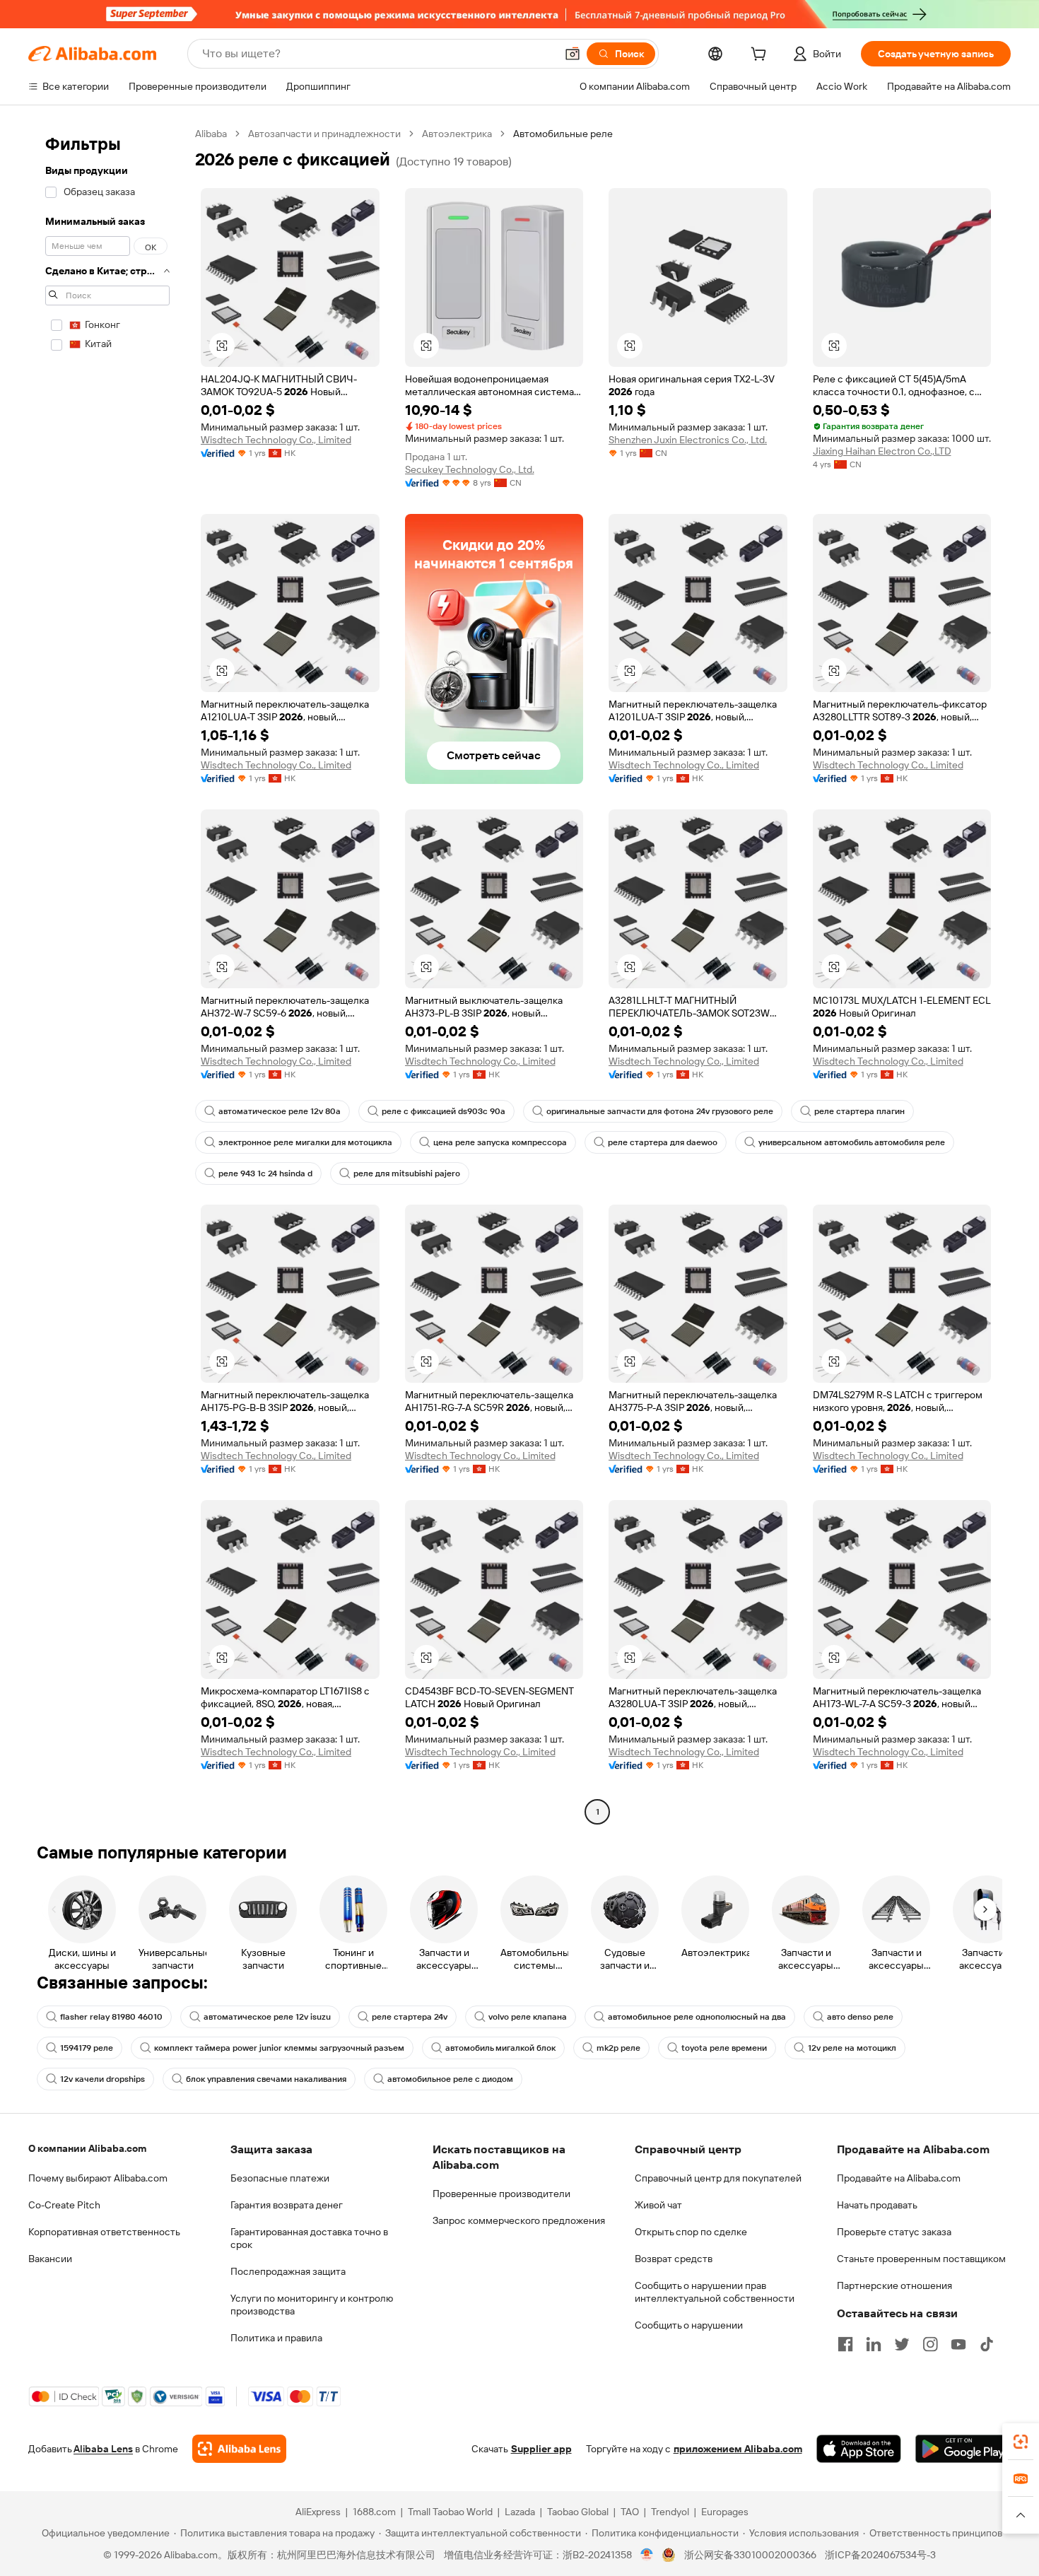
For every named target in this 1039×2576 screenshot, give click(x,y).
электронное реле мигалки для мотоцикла (305, 1142)
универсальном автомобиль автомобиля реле (852, 1142)
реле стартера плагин (859, 1111)
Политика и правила (276, 2338)
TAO (630, 2512)
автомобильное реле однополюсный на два (697, 2017)
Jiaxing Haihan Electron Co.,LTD (882, 451)
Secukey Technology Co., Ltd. (470, 469)
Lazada (520, 2512)
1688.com (374, 2512)
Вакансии (50, 2259)
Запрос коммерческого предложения (519, 2220)
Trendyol (670, 2512)
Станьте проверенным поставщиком (921, 2259)
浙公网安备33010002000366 (750, 2555)
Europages (725, 2512)
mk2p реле (618, 2048)
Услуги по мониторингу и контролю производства (312, 2305)
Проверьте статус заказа (894, 2232)
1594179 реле (87, 2048)
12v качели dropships (102, 2079)
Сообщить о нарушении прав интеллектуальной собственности (715, 2292)
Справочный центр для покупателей (718, 2178)
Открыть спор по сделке (691, 2232)
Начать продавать (877, 2205)
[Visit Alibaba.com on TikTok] (987, 2344)
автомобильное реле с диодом (450, 2079)
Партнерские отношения (894, 2285)
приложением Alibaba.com (738, 2449)
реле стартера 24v (410, 2017)
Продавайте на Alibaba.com (899, 2178)
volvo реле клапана (528, 2017)
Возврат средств (674, 2259)
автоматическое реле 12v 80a (280, 1111)
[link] (1021, 2442)
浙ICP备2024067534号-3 (880, 2555)
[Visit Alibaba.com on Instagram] (930, 2344)
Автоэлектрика (457, 134)
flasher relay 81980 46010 (111, 2017)
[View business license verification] (647, 2555)
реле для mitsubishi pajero (407, 1173)
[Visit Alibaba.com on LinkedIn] (874, 2344)
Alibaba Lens (103, 2449)
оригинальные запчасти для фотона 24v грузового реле (660, 1111)
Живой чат (658, 2205)
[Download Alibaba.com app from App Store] (859, 2449)
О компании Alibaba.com (87, 2148)
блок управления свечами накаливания (266, 2079)
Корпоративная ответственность (104, 2232)
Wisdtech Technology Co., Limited (276, 440)
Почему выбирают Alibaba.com (98, 2178)
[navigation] (107, 974)
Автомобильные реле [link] (563, 134)
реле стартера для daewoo (663, 1142)
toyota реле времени (724, 2048)
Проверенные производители (501, 2194)
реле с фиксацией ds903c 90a (444, 1111)
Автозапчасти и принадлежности (324, 134)
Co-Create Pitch (64, 2205)
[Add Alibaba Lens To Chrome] (239, 2449)
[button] (573, 54)
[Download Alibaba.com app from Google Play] (963, 2449)
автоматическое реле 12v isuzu (267, 2017)
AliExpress (318, 2512)
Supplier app (541, 2449)
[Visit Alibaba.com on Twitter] (902, 2344)
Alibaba (211, 134)
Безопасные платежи (280, 2178)
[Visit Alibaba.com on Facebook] (845, 2344)
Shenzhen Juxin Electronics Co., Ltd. (688, 440)
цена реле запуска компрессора (500, 1142)
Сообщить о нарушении (689, 2325)
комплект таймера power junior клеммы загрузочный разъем (279, 2048)
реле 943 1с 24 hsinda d (265, 1173)
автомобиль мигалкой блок (500, 2048)
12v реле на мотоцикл (852, 2048)
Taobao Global (578, 2512)
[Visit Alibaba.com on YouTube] (958, 2344)
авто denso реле (860, 2017)
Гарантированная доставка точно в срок (309, 2238)
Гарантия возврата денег (287, 2205)
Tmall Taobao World (450, 2512)
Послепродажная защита (288, 2271)
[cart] (761, 56)
